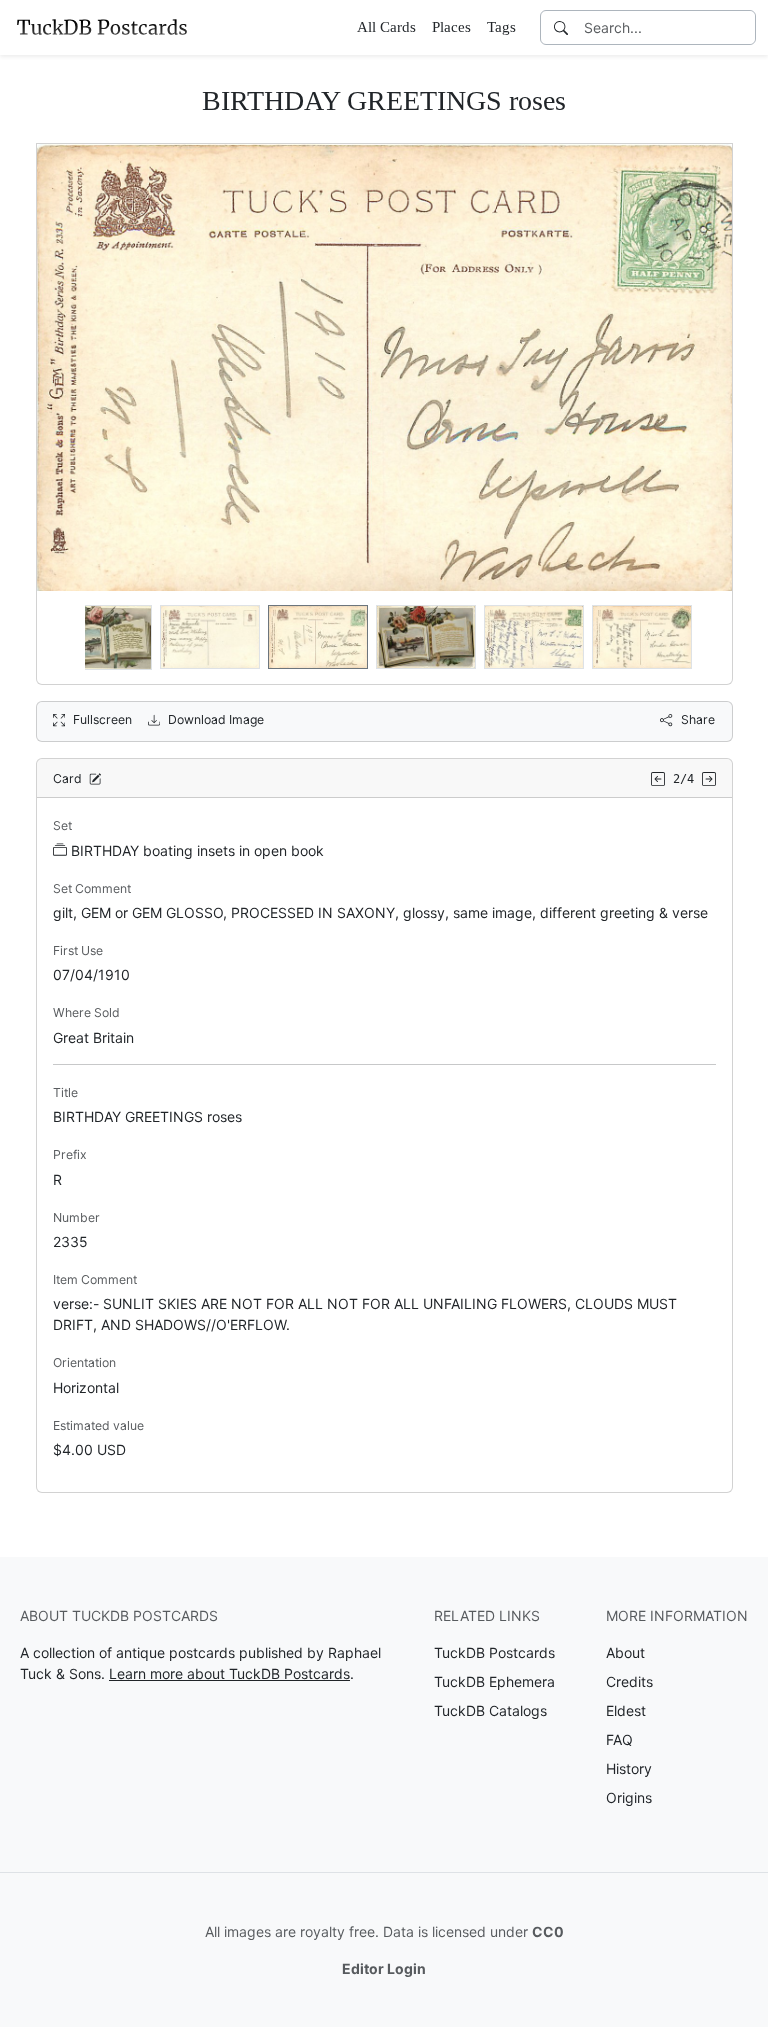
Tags (501, 27)
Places (451, 27)
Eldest (626, 1710)
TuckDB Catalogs (490, 1710)
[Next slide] (704, 637)
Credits (629, 1681)
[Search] (561, 27)
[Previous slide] (65, 637)
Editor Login (384, 1968)
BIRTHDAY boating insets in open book (197, 850)
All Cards (386, 27)
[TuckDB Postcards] (102, 27)
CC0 (548, 1931)
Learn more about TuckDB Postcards (229, 1673)
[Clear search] (742, 27)
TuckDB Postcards (494, 1652)
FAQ (619, 1739)
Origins (629, 1797)
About (625, 1652)
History (629, 1768)
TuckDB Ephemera (494, 1681)
